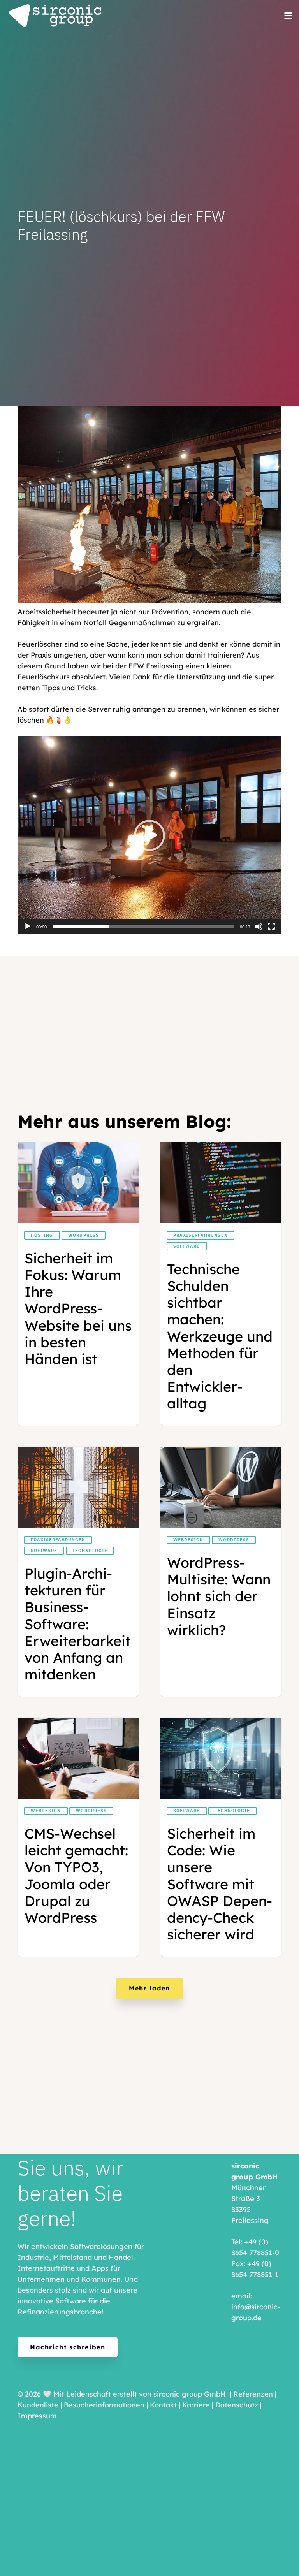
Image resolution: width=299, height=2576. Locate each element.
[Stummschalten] (259, 927)
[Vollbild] (271, 927)
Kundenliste (38, 2405)
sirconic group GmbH (190, 2394)
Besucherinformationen (104, 2405)
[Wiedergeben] (28, 927)
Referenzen (253, 2394)
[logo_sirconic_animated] (56, 16)
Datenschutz (237, 2405)
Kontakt (163, 2405)
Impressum (37, 2416)
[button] (288, 16)
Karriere (196, 2405)
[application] (149, 835)
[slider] (143, 927)
